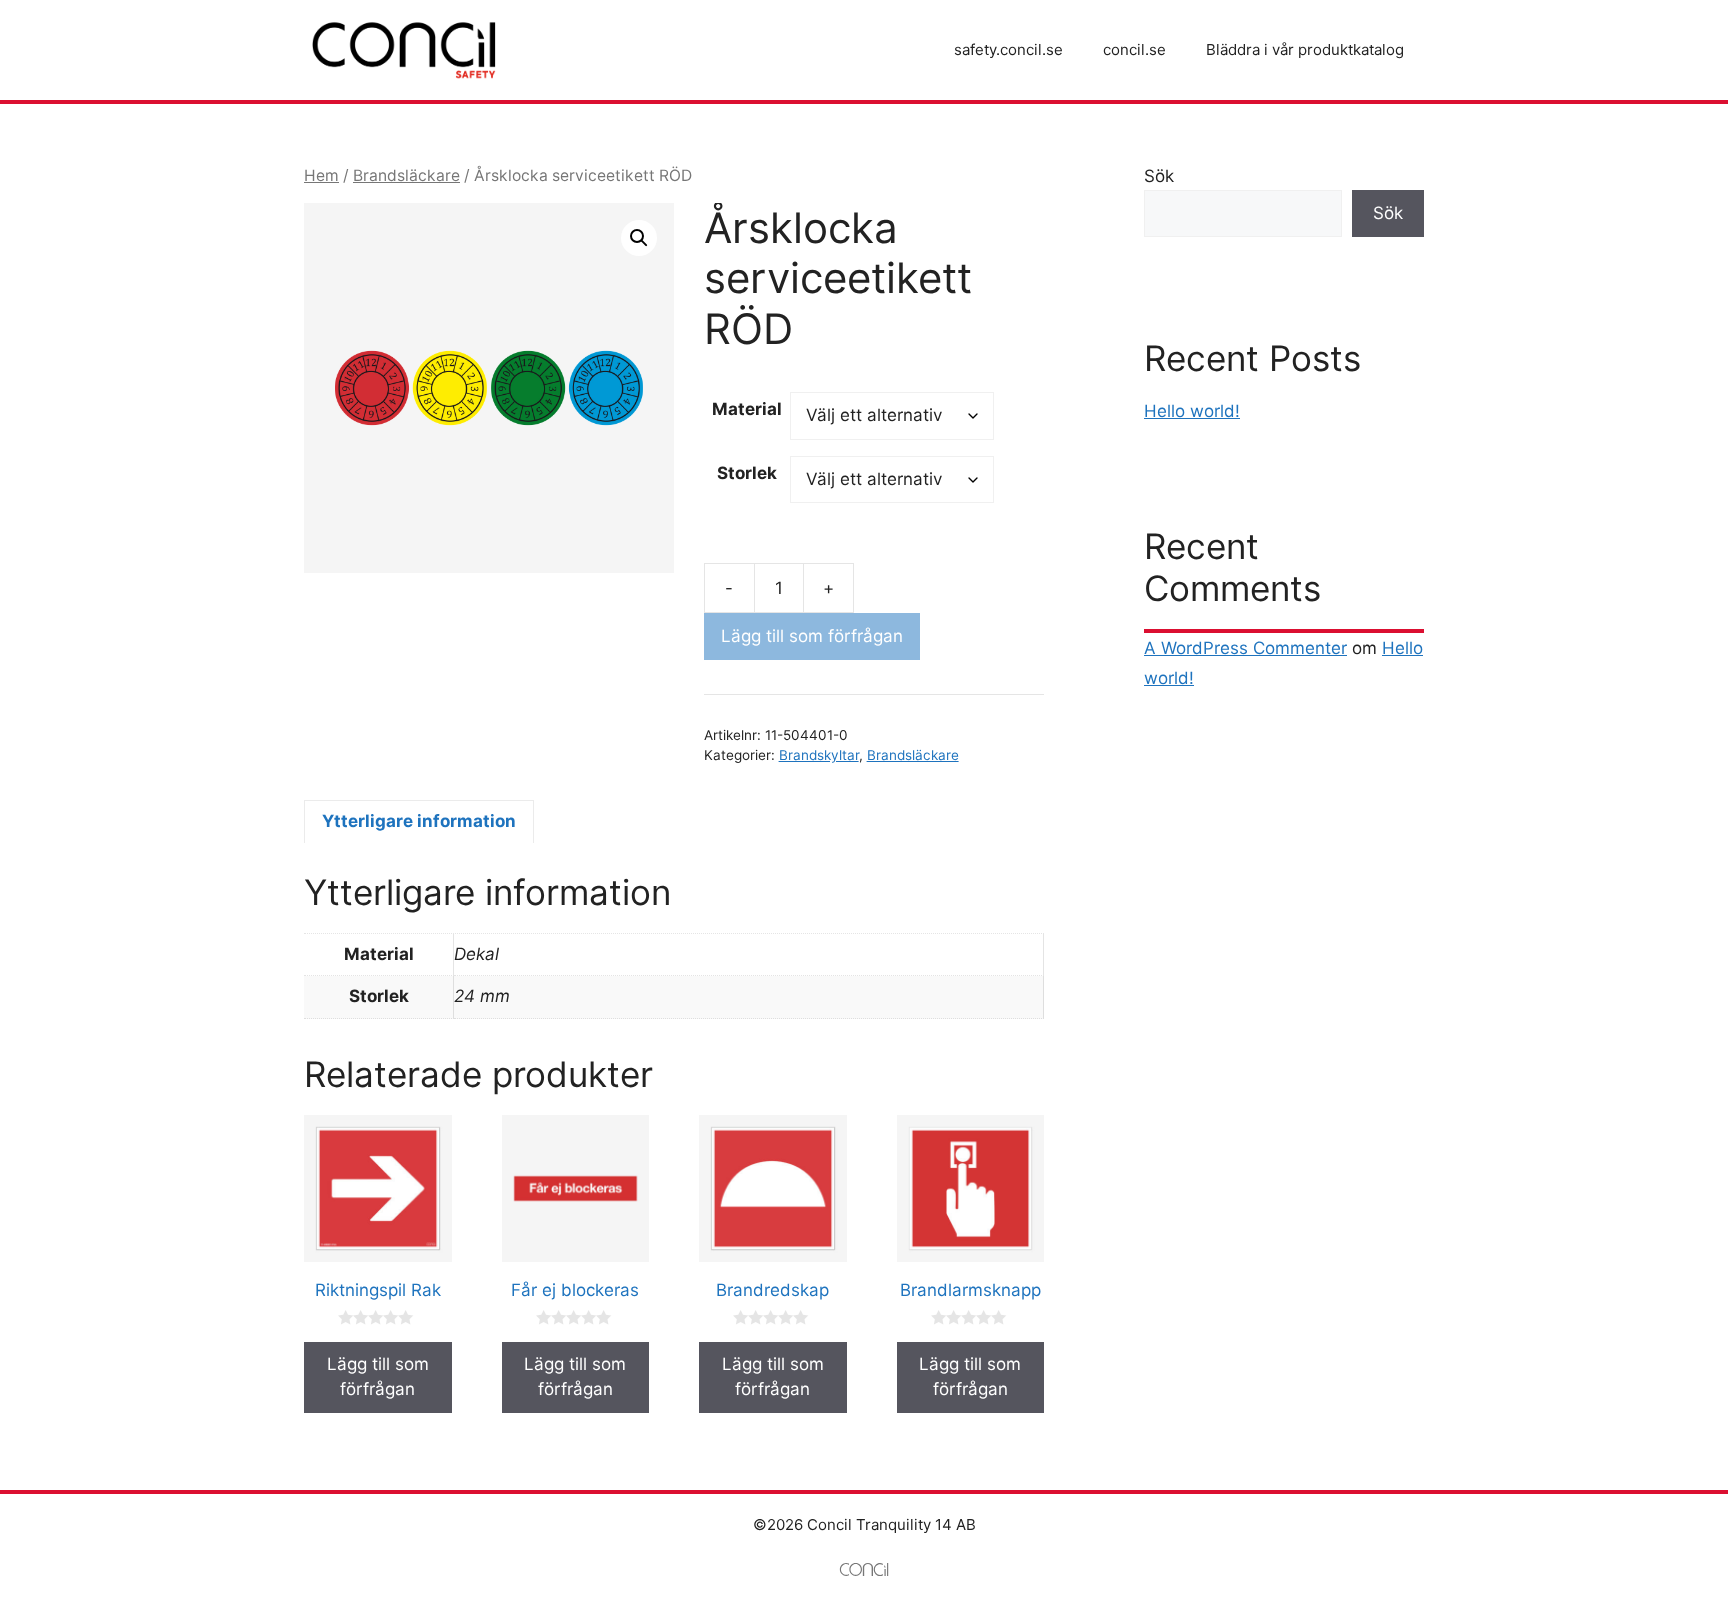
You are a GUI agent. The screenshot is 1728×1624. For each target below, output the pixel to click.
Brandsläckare (406, 175)
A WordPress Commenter (1245, 648)
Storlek (747, 473)
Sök (1159, 176)
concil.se (1134, 49)
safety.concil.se (1008, 49)
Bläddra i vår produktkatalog (1305, 49)
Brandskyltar (819, 755)
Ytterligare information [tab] (419, 821)
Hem (321, 175)
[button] (639, 238)
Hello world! (1192, 411)
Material (747, 409)
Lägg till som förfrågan (812, 636)
